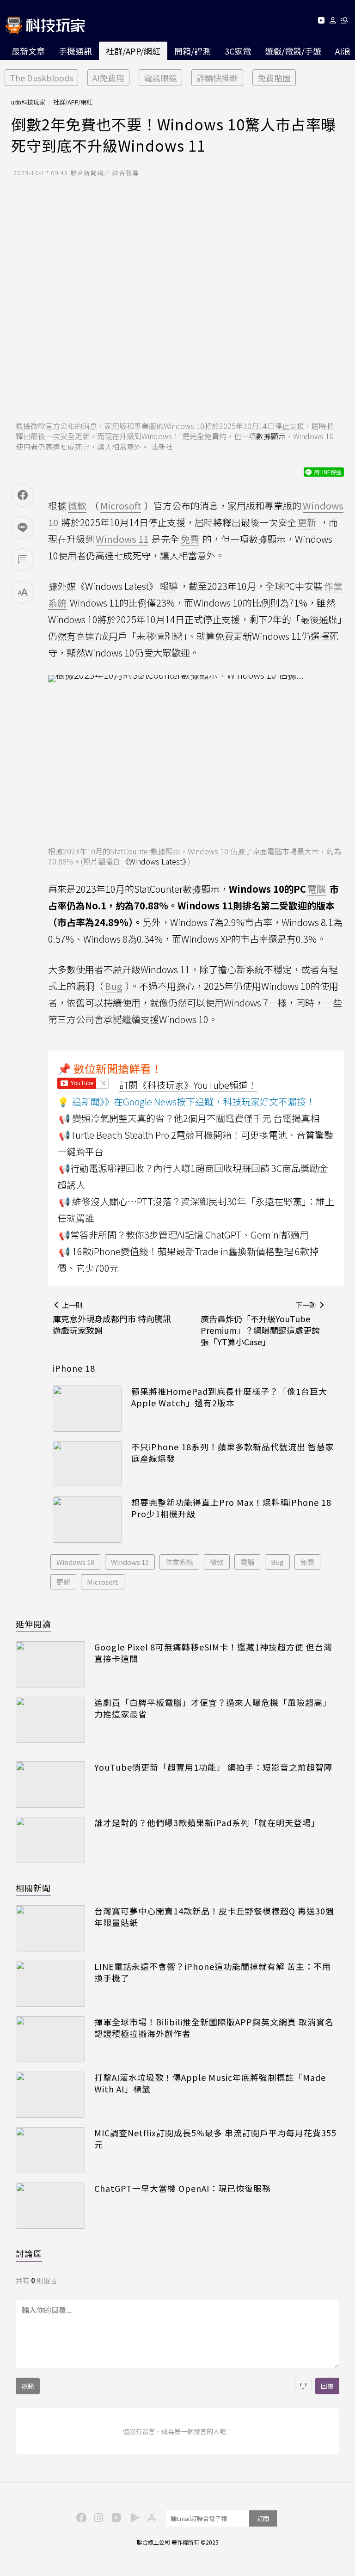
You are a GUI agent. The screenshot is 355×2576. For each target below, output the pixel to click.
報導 (169, 586)
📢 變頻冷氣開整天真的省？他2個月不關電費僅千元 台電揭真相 (189, 1118)
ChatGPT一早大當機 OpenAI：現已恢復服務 (183, 2188)
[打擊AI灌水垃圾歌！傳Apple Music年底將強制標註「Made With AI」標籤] (50, 2095)
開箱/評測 (193, 51)
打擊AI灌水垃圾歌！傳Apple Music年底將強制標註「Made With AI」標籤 (210, 2083)
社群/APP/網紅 (133, 51)
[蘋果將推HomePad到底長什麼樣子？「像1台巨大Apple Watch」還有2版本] (87, 1409)
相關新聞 (33, 1888)
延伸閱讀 (33, 1624)
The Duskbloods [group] (41, 78)
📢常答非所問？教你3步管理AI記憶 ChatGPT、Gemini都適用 (184, 1235)
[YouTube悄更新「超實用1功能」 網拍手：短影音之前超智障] (50, 1785)
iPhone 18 (74, 1368)
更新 (63, 1582)
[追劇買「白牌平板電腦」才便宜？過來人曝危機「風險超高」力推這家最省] (50, 1720)
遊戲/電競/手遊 (293, 51)
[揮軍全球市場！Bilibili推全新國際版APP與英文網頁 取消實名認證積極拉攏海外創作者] (50, 2039)
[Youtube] (321, 22)
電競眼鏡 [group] (160, 78)
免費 (307, 1562)
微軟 (217, 1562)
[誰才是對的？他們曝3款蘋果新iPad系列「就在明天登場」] (50, 1840)
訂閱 (263, 2518)
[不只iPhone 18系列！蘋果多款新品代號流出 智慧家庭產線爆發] (87, 1464)
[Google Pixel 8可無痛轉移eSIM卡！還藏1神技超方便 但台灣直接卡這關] (50, 1664)
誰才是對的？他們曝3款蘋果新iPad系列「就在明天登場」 (207, 1823)
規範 (28, 2386)
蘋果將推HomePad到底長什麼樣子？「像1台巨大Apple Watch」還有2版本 (229, 1397)
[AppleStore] (150, 2517)
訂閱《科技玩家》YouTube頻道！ (188, 1085)
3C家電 (238, 51)
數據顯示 (271, 436)
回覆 (327, 2386)
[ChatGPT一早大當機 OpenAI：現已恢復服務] (50, 2206)
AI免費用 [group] (108, 78)
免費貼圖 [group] (274, 78)
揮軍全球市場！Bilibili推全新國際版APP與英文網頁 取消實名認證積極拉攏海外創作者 (214, 2028)
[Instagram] (98, 2517)
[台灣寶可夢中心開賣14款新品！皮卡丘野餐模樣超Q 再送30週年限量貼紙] (50, 1928)
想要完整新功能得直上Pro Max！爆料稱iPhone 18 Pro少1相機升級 (231, 1508)
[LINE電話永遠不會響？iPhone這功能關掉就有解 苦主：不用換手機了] (50, 1984)
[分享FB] (23, 495)
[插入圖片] (303, 2386)
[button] (333, 22)
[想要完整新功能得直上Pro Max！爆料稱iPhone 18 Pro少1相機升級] (87, 1520)
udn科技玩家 (28, 102)
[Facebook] (80, 2517)
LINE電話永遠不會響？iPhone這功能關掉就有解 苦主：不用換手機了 (213, 1972)
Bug (277, 1562)
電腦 (247, 1562)
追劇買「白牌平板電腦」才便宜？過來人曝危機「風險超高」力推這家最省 (213, 1708)
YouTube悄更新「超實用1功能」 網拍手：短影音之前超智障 (214, 1767)
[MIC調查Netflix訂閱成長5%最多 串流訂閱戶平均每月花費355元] (50, 2150)
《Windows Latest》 (154, 861)
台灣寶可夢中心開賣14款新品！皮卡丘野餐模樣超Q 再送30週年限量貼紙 (214, 1917)
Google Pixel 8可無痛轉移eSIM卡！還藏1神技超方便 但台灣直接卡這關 (213, 1653)
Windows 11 (130, 1562)
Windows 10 (75, 1562)
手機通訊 (75, 51)
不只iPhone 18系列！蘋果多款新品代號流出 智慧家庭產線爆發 (233, 1453)
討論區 (29, 2253)
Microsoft (103, 1582)
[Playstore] (133, 2517)
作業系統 (179, 1562)
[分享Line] (23, 527)
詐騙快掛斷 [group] (217, 78)
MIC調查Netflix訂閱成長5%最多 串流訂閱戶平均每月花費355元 (215, 2139)
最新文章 (28, 51)
